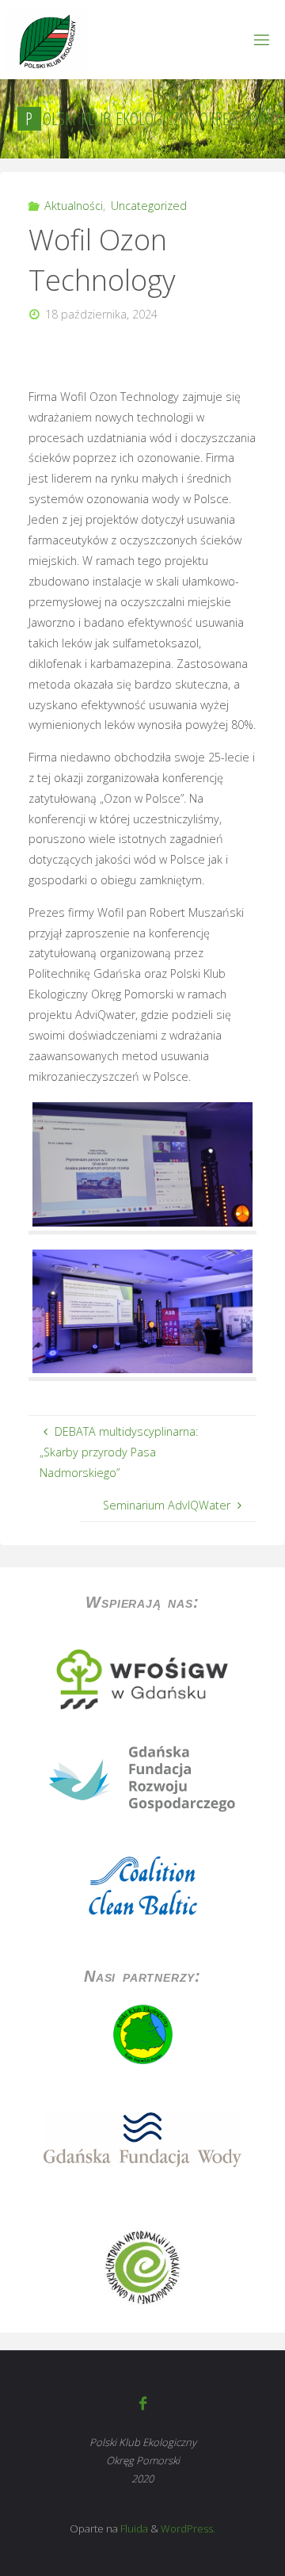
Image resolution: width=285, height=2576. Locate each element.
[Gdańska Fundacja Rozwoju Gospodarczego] (142, 1778)
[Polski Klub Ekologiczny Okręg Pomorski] (46, 39)
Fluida (133, 2528)
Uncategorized (149, 206)
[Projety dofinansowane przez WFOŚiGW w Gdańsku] (142, 1679)
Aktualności (74, 206)
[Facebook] (142, 2403)
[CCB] (142, 1887)
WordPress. (188, 2528)
